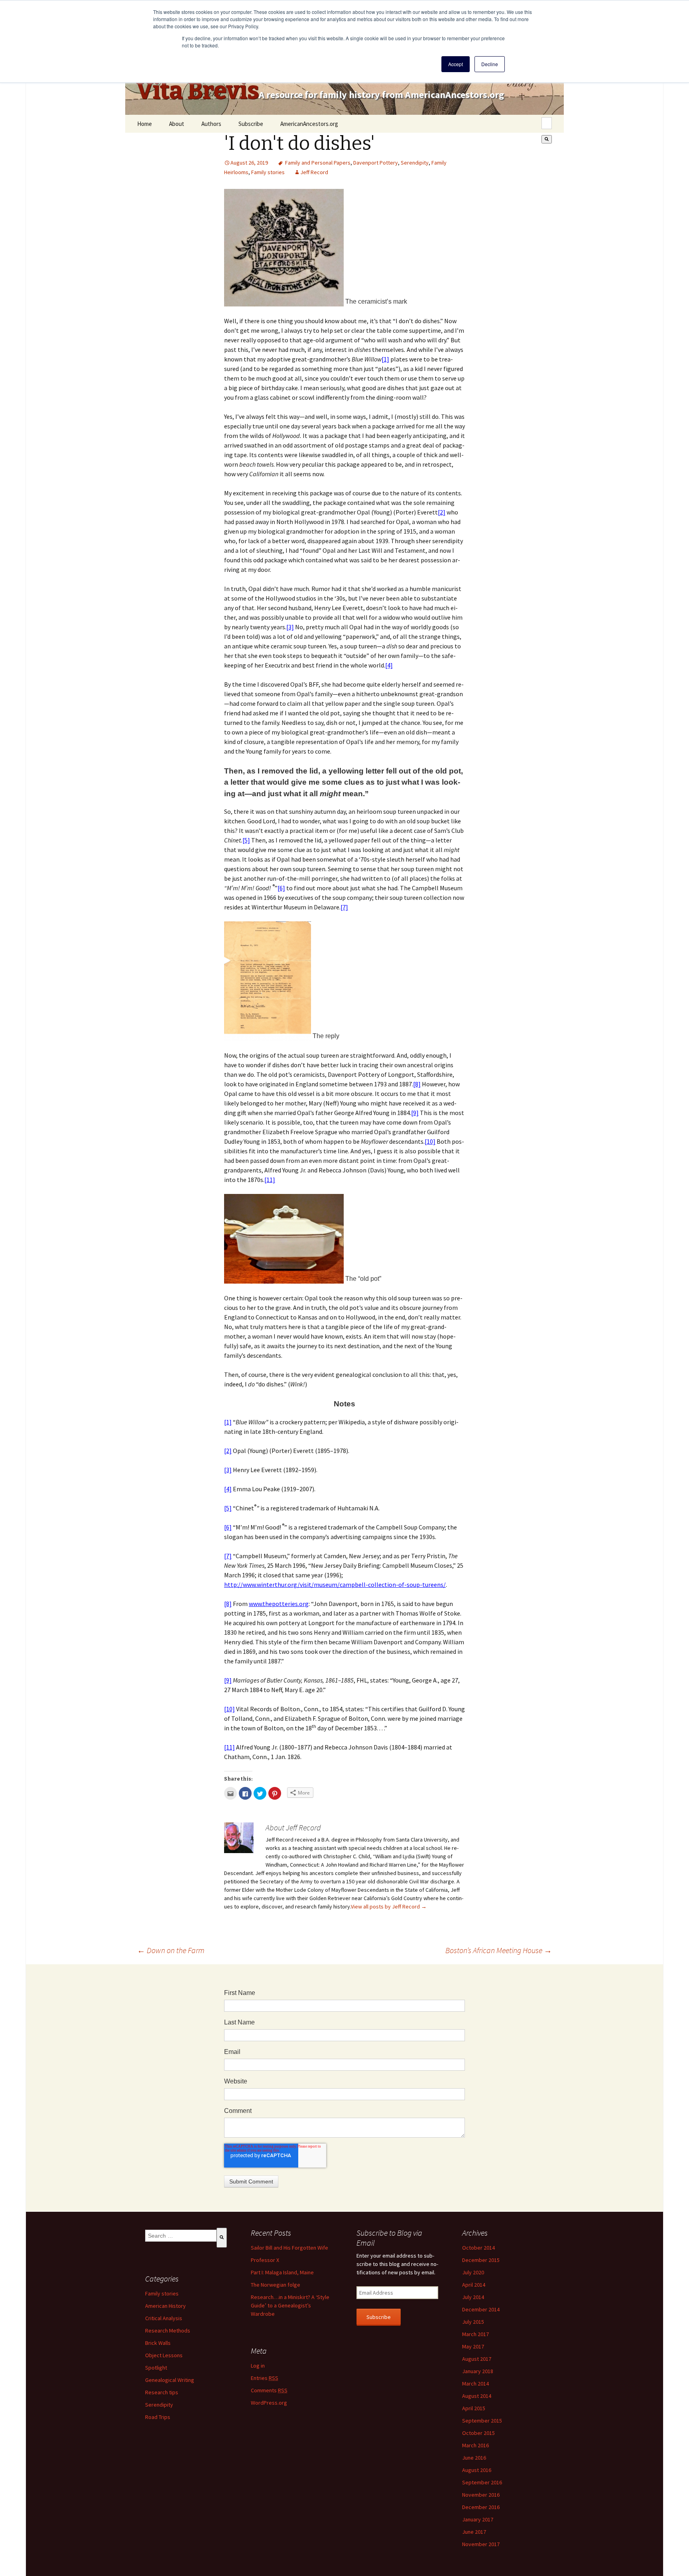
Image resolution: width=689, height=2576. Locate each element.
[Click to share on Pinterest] (275, 1793)
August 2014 (477, 2396)
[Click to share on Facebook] (245, 1793)
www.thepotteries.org (279, 1604)
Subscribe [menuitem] (251, 124)
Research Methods (168, 2331)
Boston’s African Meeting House (499, 1950)
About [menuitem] (177, 124)
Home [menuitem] (145, 124)
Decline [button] (490, 64)
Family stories (268, 172)
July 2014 (473, 2297)
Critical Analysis (164, 2318)
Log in (258, 2366)
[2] (442, 512)
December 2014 (481, 2309)
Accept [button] (456, 64)
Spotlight (156, 2368)
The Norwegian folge (276, 2285)
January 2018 (478, 2371)
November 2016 (481, 2495)
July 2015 (473, 2322)
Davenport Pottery (376, 163)
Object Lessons (164, 2355)
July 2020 (473, 2272)
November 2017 (481, 2544)
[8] (417, 1084)
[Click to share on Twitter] (260, 1793)
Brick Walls (158, 2343)
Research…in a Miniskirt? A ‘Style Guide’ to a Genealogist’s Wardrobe (290, 2305)
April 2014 (474, 2285)
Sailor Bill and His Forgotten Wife (289, 2248)
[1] (385, 359)
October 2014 (478, 2248)
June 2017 (474, 2532)
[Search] (547, 139)
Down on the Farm (171, 1950)
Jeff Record (314, 172)
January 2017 (478, 2519)
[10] (430, 1141)
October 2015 (478, 2433)
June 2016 (474, 2458)
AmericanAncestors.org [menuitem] (309, 124)
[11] (270, 1180)
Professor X (265, 2260)
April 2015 (474, 2408)
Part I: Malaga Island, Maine (282, 2272)
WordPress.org (269, 2403)
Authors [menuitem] (211, 124)
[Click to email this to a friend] (230, 1793)
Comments (269, 2390)
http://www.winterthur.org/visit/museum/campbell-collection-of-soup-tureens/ (335, 1584)
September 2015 (482, 2421)
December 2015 (481, 2260)
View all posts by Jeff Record (389, 1906)
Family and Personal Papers (318, 163)
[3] (290, 627)
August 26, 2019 (249, 163)
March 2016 (475, 2445)
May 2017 (473, 2346)
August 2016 (477, 2470)
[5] (246, 840)
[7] (344, 907)
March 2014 (475, 2384)
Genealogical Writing (170, 2380)
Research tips (162, 2392)
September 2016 (482, 2482)
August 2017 (477, 2359)
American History (165, 2306)
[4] (389, 665)
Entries (265, 2378)
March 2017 (475, 2334)
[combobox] (547, 123)
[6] (281, 888)
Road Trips (158, 2417)
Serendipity (415, 163)
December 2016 (481, 2507)
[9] (415, 1113)
